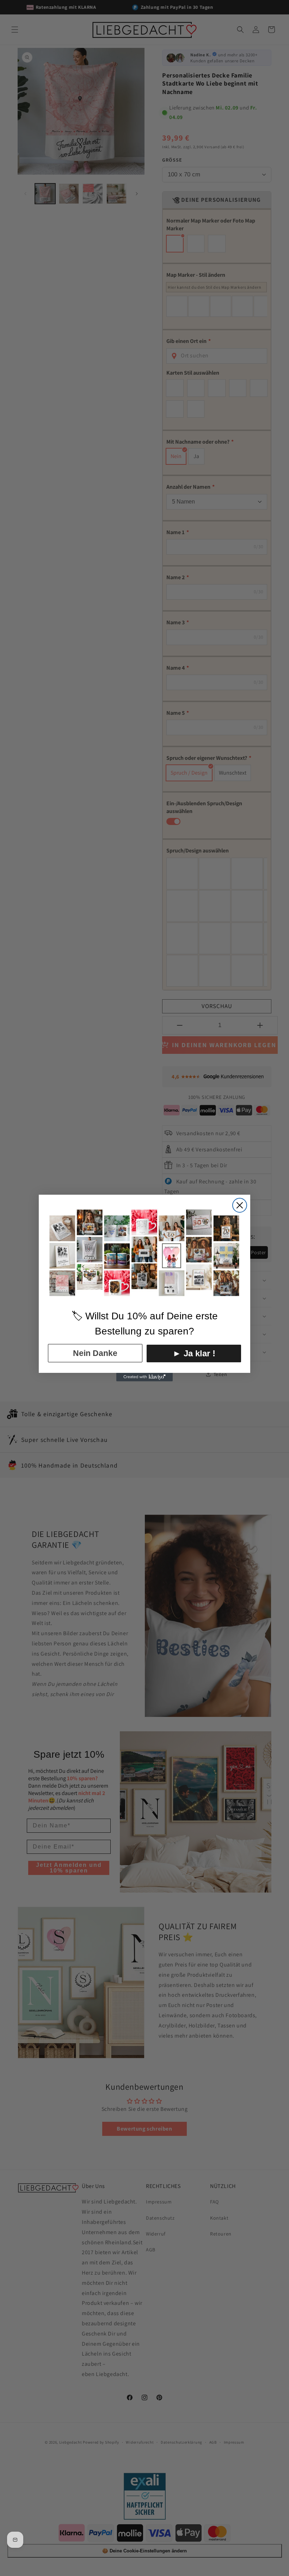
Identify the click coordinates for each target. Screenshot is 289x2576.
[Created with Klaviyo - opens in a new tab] (144, 1377)
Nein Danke (95, 1353)
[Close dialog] (240, 1205)
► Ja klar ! (194, 1353)
